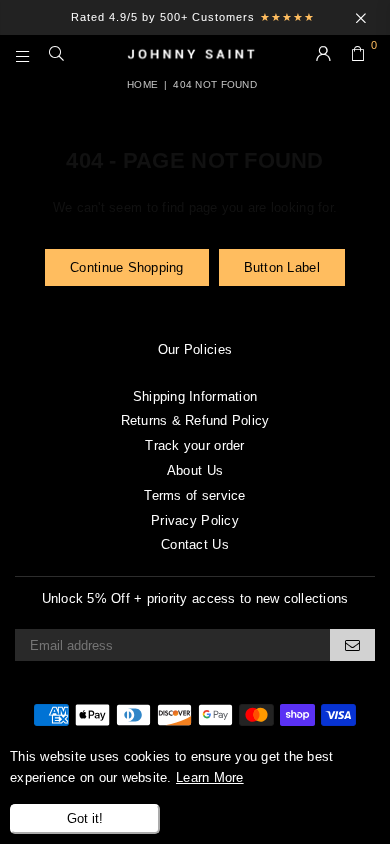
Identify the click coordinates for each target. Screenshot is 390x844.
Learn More (210, 777)
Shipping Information (195, 396)
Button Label (282, 267)
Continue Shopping (126, 267)
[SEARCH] (57, 55)
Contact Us (195, 544)
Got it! (85, 818)
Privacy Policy (195, 520)
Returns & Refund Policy (195, 420)
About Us (195, 470)
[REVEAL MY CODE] (352, 645)
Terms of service (194, 495)
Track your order (194, 445)
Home (142, 84)
